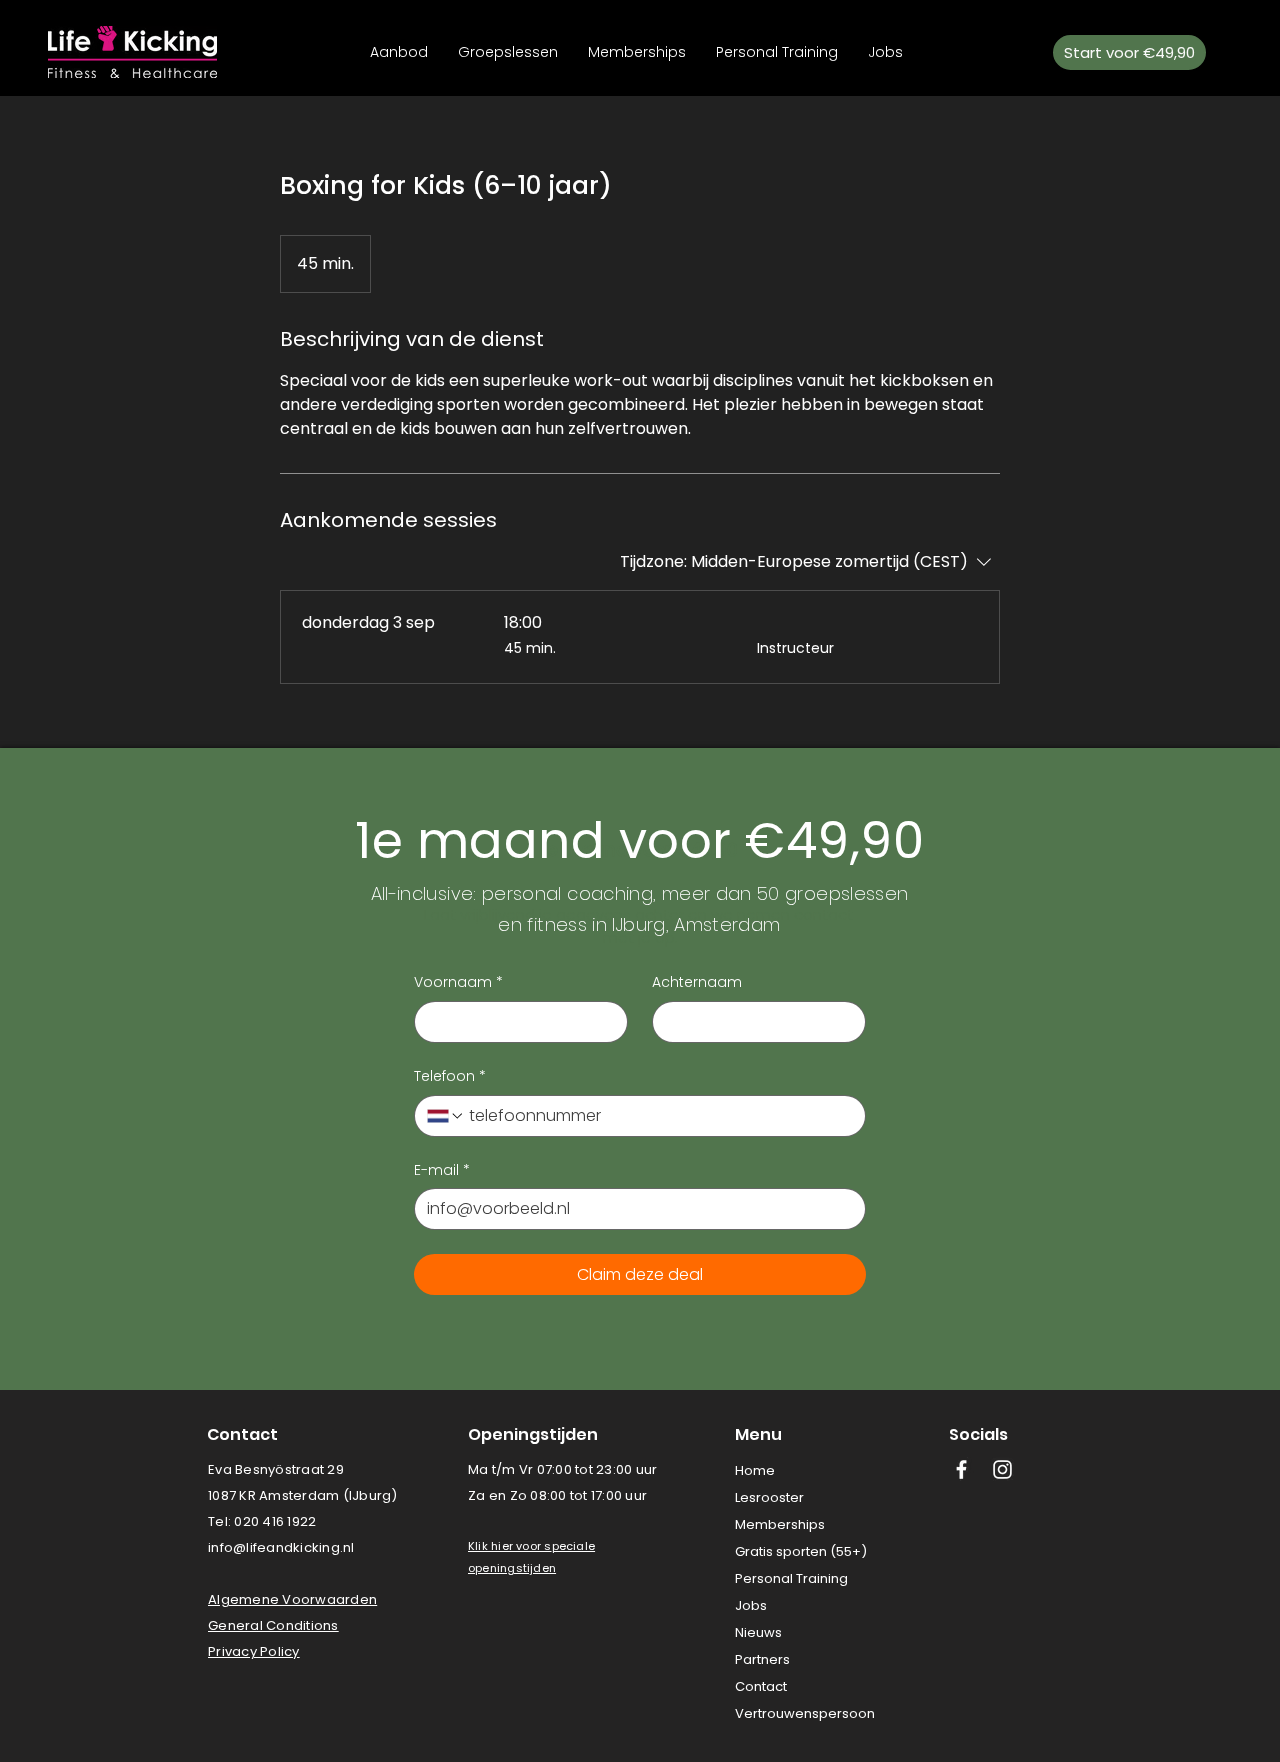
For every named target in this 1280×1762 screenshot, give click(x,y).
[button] (510, 1546)
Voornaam (458, 982)
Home (755, 1470)
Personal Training (791, 1578)
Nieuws (758, 1632)
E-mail (442, 1170)
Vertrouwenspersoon (805, 1713)
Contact (761, 1686)
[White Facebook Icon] (961, 1469)
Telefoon (450, 1076)
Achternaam (697, 982)
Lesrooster (769, 1497)
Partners (762, 1659)
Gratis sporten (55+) (801, 1551)
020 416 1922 (275, 1521)
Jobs (751, 1605)
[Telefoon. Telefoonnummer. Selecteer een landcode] (446, 1116)
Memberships (780, 1524)
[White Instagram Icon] (1002, 1469)
